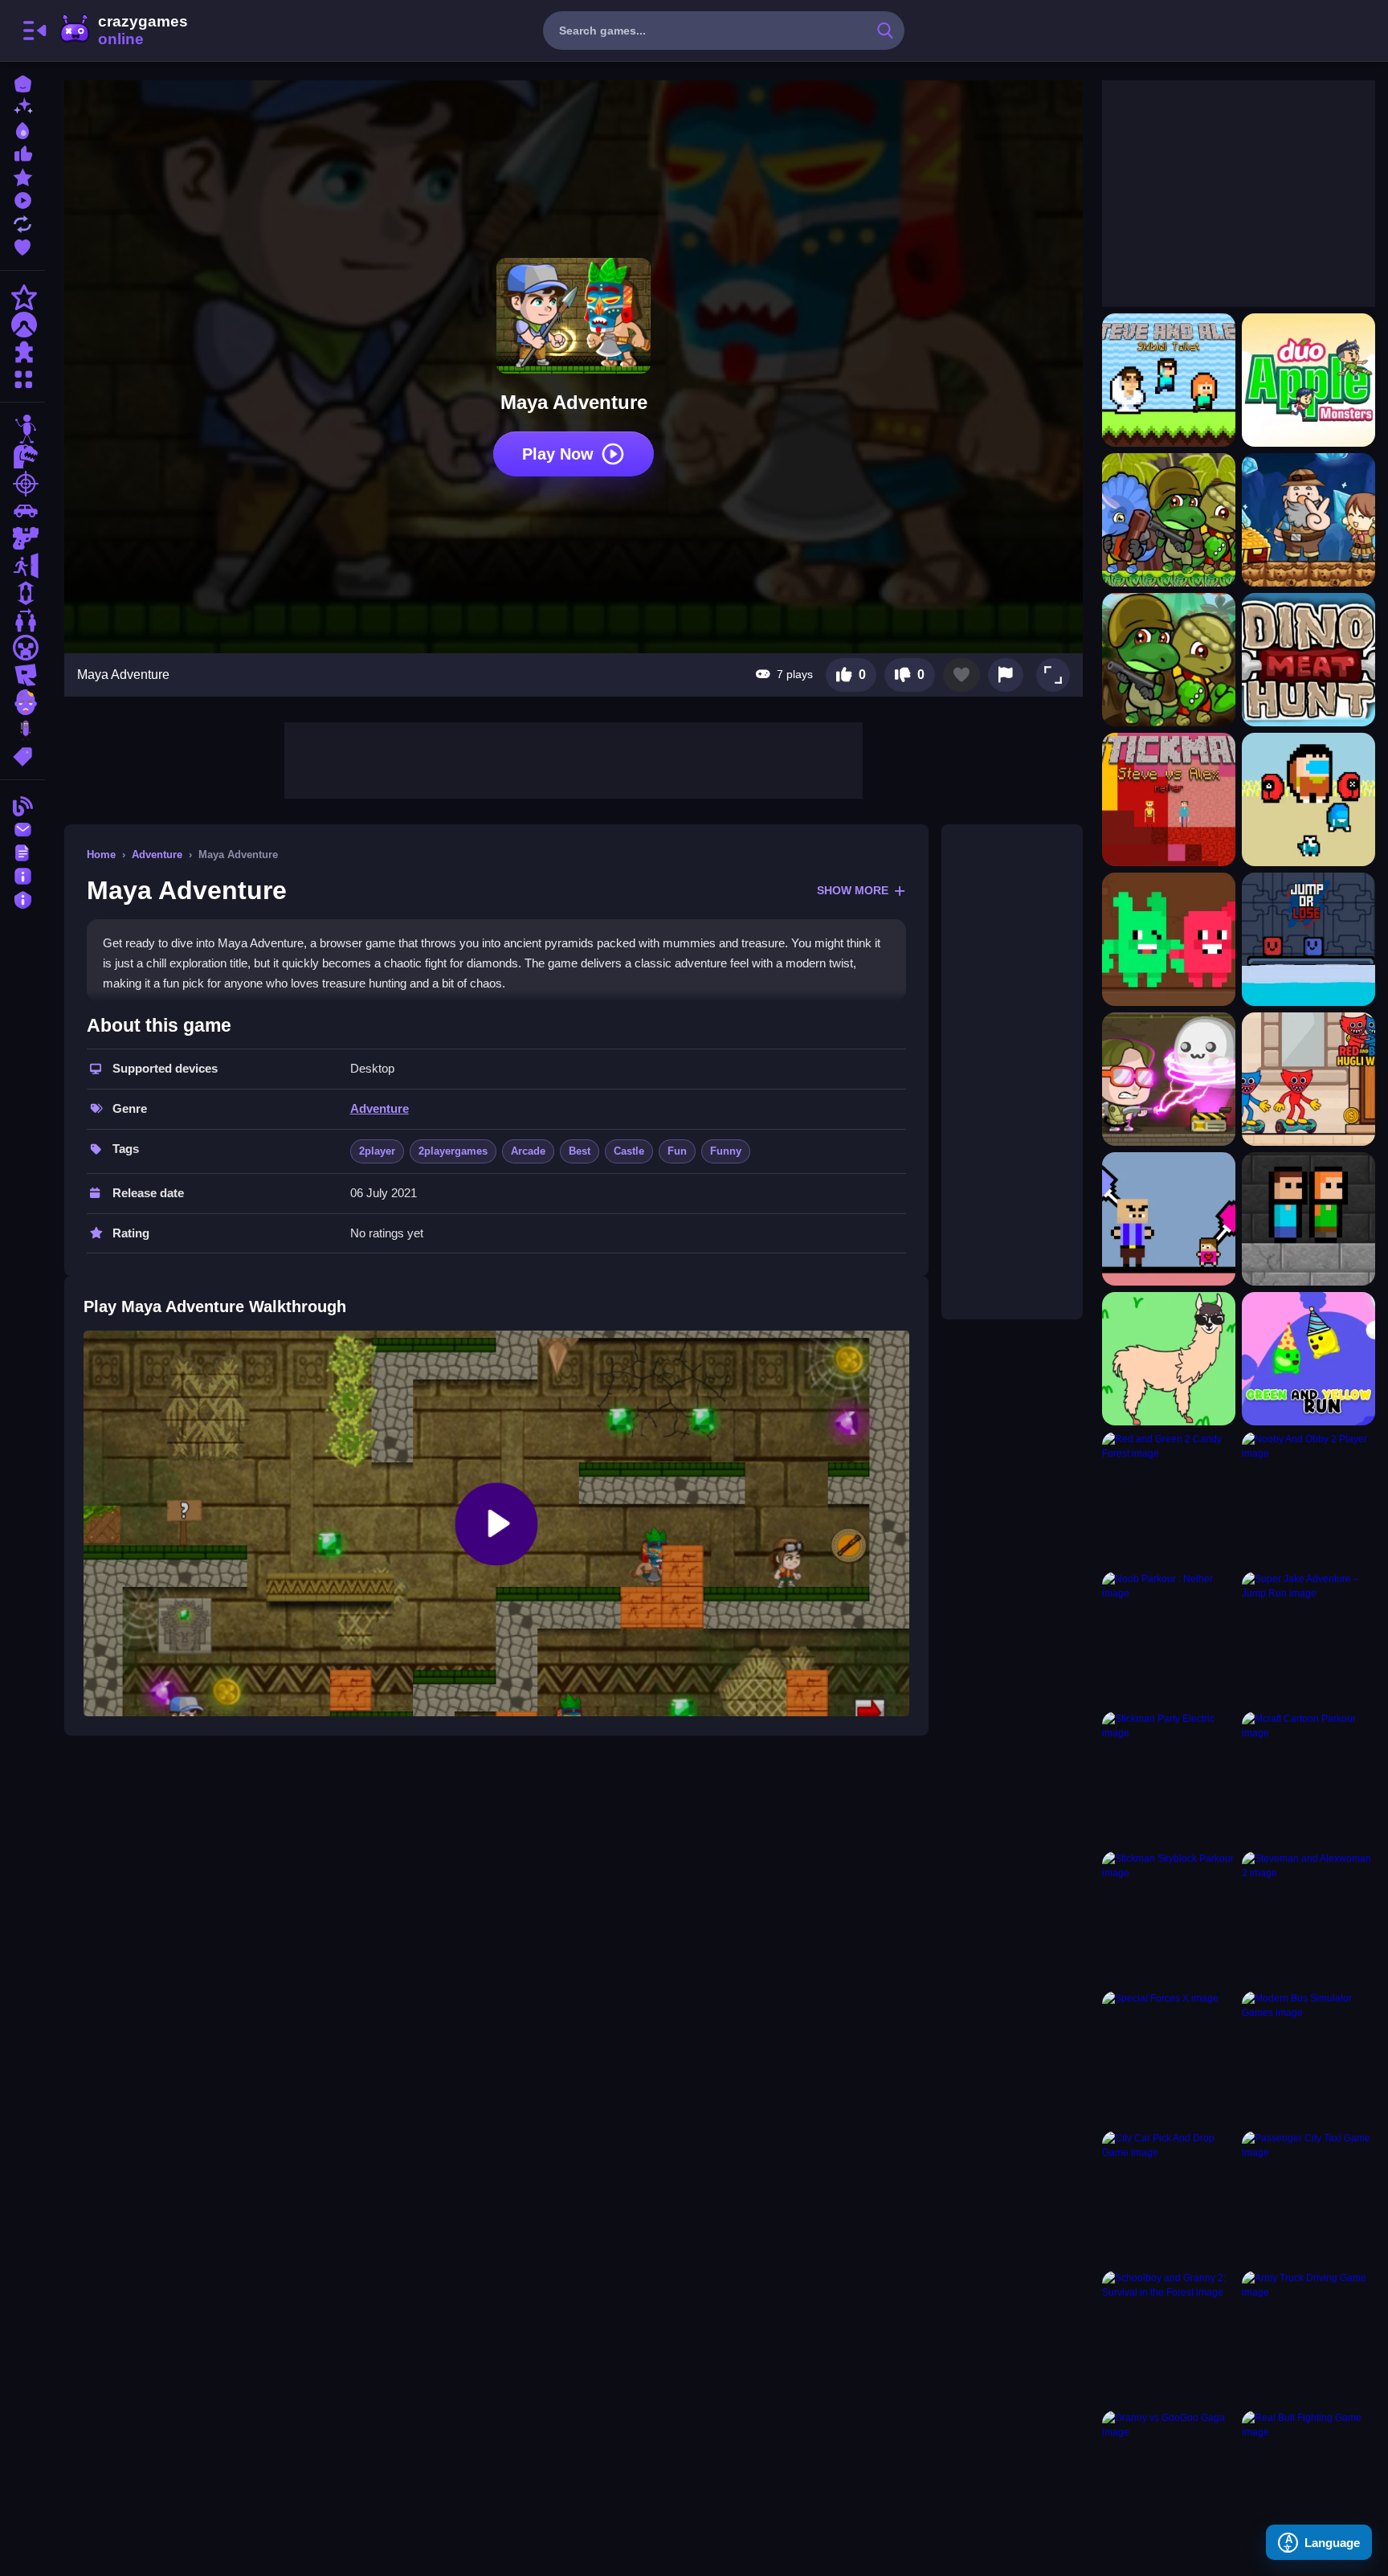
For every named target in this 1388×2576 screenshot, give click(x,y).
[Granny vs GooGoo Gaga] (1169, 2477)
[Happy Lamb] (1169, 1359)
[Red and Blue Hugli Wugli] (1308, 1079)
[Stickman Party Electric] (1169, 1778)
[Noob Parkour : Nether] (1169, 1638)
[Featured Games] (22, 176)
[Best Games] (22, 129)
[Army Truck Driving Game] (1308, 2337)
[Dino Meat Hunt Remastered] (1308, 660)
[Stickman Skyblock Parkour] (1169, 1918)
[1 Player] (22, 593)
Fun (677, 1151)
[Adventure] (22, 325)
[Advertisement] (574, 758)
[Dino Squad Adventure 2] (1169, 520)
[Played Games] (22, 199)
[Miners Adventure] (1308, 520)
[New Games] (22, 106)
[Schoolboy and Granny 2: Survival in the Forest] (1169, 2337)
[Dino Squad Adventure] (1169, 660)
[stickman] (22, 429)
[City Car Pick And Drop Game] (1169, 2198)
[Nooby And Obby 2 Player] (1308, 1499)
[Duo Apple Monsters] (1308, 380)
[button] (1053, 675)
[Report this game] (1006, 675)
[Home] (22, 82)
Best (580, 1151)
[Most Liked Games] (22, 152)
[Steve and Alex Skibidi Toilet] (1169, 380)
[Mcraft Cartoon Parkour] (1308, 1778)
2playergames (453, 1151)
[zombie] (22, 702)
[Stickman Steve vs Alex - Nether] (1169, 799)
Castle (629, 1151)
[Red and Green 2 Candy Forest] (1169, 1499)
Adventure (157, 855)
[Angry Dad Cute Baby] (1169, 1219)
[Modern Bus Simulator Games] (1308, 2058)
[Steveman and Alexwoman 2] (1308, 1918)
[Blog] (22, 805)
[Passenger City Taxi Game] (1308, 2198)
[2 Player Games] (22, 620)
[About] (22, 875)
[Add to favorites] (961, 675)
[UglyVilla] (1169, 939)
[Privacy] (22, 898)
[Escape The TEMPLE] (1308, 1219)
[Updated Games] (22, 222)
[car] (22, 511)
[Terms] (22, 851)
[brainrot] (22, 730)
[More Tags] (22, 755)
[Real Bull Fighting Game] (1308, 2477)
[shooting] (22, 484)
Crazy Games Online (123, 31)
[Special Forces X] (1169, 2058)
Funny (726, 1151)
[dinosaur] (22, 456)
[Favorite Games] (22, 245)
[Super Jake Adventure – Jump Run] (1308, 1638)
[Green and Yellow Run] (1308, 1359)
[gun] (22, 538)
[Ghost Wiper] (1169, 1079)
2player (377, 1151)
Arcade (528, 1151)
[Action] (22, 297)
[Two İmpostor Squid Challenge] (1308, 799)
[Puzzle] (22, 352)
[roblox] (22, 675)
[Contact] (22, 828)
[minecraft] (22, 648)
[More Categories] (22, 377)
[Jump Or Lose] (1308, 939)
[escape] (22, 566)
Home (101, 855)
